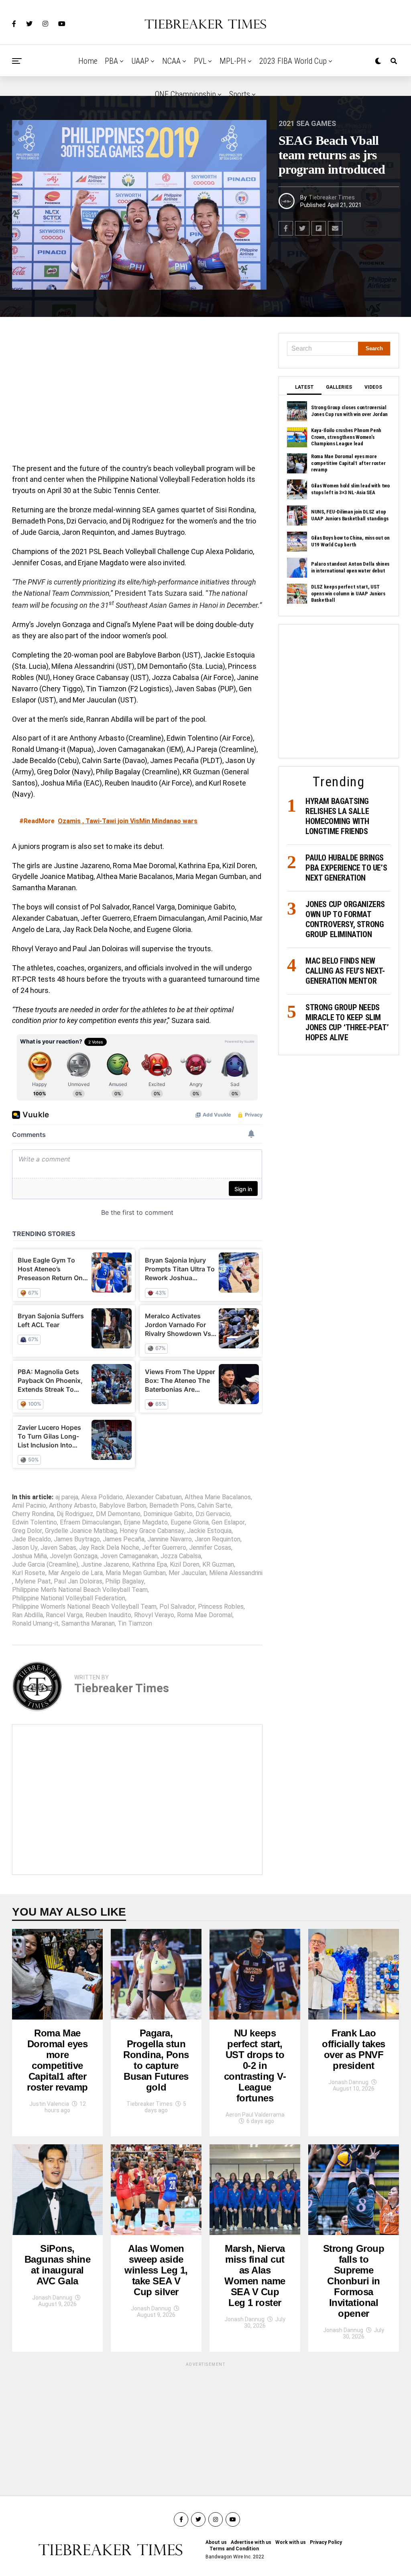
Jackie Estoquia (209, 1531)
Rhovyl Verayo (154, 1615)
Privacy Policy (326, 2542)
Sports (240, 94)
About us (216, 2542)
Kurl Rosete (29, 1573)
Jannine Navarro (170, 1539)
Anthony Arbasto (73, 1506)
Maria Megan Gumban (136, 1573)
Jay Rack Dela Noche (109, 1548)
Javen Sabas (58, 1548)
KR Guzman (218, 1565)
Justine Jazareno (105, 1565)
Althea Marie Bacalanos (218, 1497)
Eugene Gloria (190, 1522)
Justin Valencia (49, 2104)
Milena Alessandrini (236, 1573)
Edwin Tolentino (35, 1522)
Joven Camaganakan (129, 1556)
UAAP (140, 61)
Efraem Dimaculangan (90, 1522)
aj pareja (67, 1497)
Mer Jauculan (187, 1573)
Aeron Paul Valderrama (255, 2115)
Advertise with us (251, 2542)
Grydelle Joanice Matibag (81, 1531)
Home (88, 61)
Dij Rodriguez (75, 1514)
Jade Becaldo (32, 1539)
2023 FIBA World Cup (293, 61)
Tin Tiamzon (135, 1624)
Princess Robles (221, 1607)
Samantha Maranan (88, 1624)
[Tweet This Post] (302, 228)
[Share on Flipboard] (319, 228)
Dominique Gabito (168, 1514)
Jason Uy (25, 1548)
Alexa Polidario (102, 1497)
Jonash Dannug (348, 2082)
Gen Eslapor (228, 1522)
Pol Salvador (177, 1607)
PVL (200, 61)
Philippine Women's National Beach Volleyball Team (84, 1607)
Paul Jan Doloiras (78, 1581)
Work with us (291, 2542)
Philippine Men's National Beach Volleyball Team (80, 1590)
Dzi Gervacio (213, 1514)
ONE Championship (185, 94)
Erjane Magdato (146, 1522)
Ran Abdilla (27, 1615)
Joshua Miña (30, 1556)
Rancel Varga (64, 1615)
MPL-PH (233, 61)
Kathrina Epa (150, 1565)
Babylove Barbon (123, 1506)
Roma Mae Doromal (205, 1615)
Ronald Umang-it (35, 1624)
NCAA (171, 61)
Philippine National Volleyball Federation (69, 1598)
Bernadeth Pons (172, 1506)
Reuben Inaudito (108, 1615)
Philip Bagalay (125, 1581)
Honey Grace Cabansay (152, 1531)
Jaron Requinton (218, 1539)
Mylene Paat (33, 1581)
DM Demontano (118, 1514)
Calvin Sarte (214, 1506)
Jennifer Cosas (210, 1548)
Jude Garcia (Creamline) (45, 1565)
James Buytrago (77, 1539)
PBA (111, 61)
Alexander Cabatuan (154, 1497)
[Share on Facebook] (286, 228)
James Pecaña (124, 1539)
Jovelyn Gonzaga (74, 1556)
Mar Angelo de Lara (75, 1573)
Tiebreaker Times (332, 197)
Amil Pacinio (29, 1506)
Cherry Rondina (33, 1514)
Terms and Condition (234, 2549)
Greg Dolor (27, 1531)
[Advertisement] (137, 392)
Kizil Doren (185, 1565)
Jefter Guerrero (164, 1548)
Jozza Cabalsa (181, 1556)
